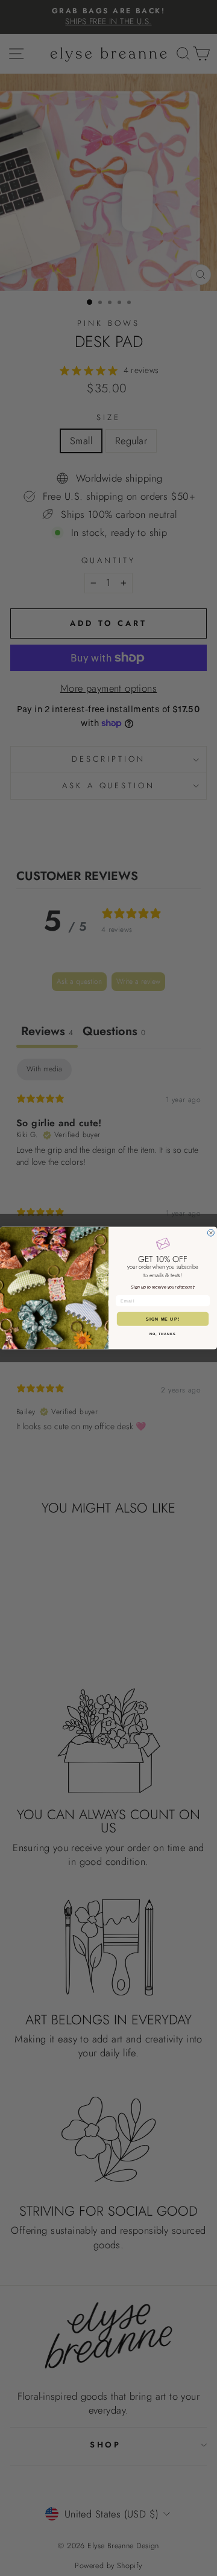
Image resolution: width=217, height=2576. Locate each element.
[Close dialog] (211, 1233)
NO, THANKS (163, 1334)
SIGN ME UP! (163, 1319)
